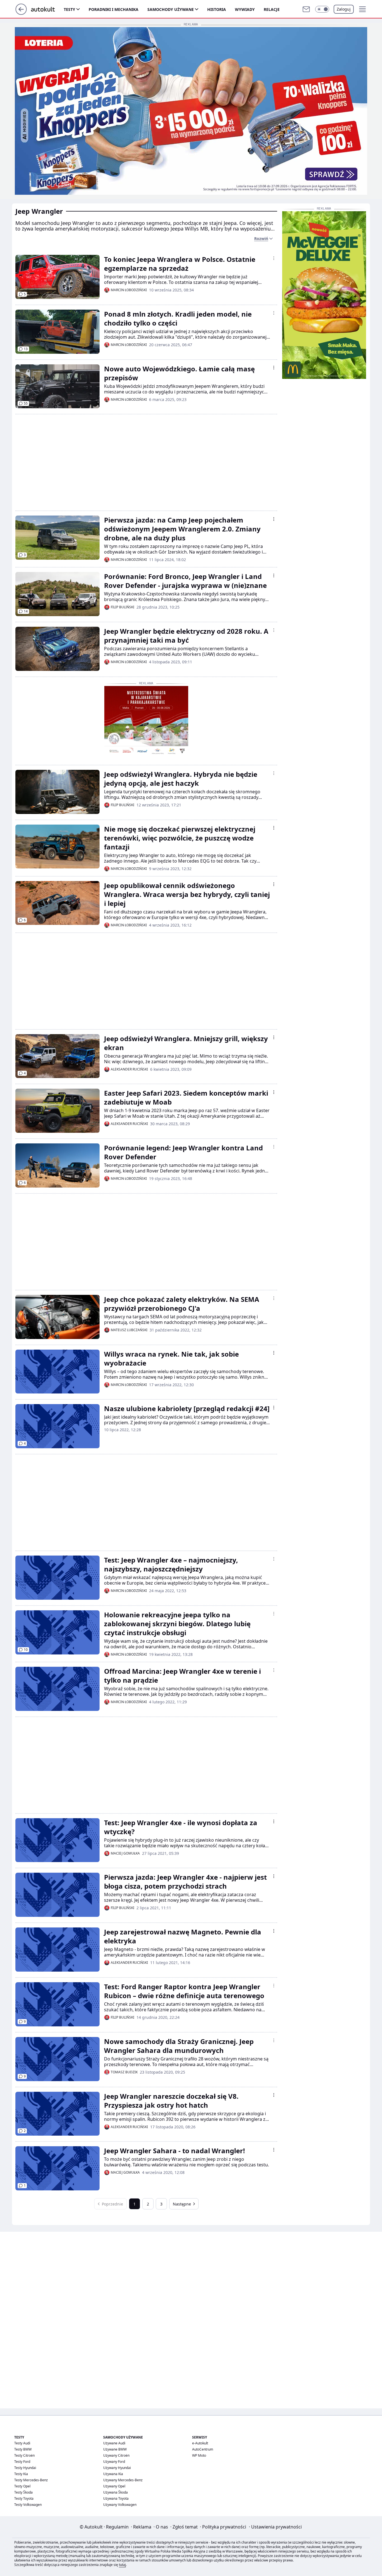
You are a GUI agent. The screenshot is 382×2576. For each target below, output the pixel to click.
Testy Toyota (24, 2498)
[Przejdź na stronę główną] (21, 13)
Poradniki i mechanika (114, 9)
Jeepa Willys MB (189, 229)
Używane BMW (115, 2449)
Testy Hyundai (25, 2468)
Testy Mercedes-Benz (31, 2480)
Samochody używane (171, 9)
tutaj (122, 2565)
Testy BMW (23, 2449)
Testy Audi (22, 2443)
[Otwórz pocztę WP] (306, 9)
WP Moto (199, 2455)
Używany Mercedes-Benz (123, 2480)
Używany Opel (114, 2486)
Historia (217, 9)
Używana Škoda (115, 2492)
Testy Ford (22, 2462)
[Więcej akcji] (274, 258)
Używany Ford (114, 2462)
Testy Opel (22, 2486)
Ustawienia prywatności (275, 2527)
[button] (322, 9)
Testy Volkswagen (28, 2505)
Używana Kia (113, 2474)
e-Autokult (200, 2443)
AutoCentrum (203, 2449)
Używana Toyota (116, 2498)
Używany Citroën (116, 2455)
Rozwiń (261, 238)
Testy (69, 9)
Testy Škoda (23, 2492)
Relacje (272, 9)
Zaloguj (344, 9)
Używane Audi (114, 2443)
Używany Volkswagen (120, 2505)
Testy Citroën (24, 2455)
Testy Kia (21, 2474)
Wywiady (245, 9)
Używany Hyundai (117, 2468)
